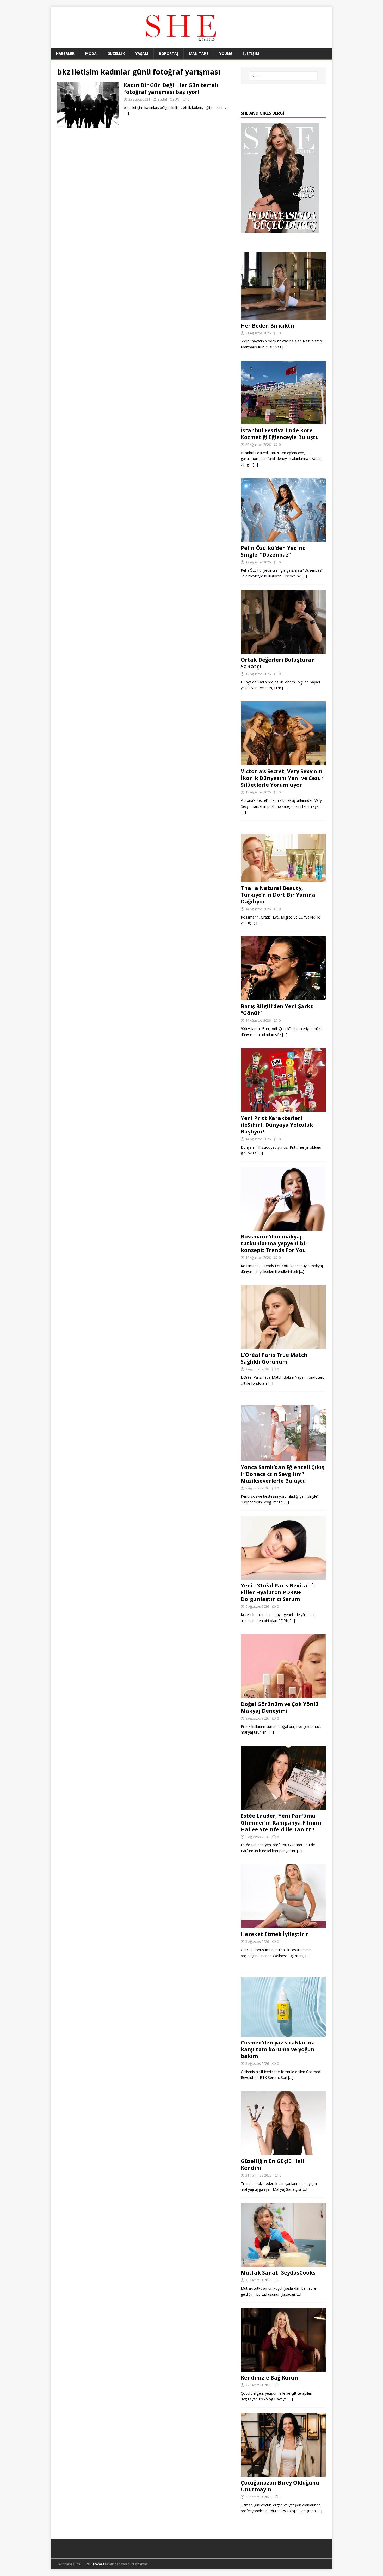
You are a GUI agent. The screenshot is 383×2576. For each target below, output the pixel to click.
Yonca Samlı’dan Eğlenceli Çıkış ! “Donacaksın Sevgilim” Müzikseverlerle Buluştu (283, 1474)
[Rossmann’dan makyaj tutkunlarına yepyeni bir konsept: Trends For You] (283, 1227)
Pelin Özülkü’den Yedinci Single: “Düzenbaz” (274, 551)
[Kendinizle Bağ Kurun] (283, 2369)
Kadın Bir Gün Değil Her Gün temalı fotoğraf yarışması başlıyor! (171, 88)
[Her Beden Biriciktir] (283, 316)
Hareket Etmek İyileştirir (275, 1934)
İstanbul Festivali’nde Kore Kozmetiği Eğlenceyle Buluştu (280, 434)
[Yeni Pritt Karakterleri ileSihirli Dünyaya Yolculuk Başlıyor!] (283, 1109)
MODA (91, 54)
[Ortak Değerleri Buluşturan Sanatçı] (283, 651)
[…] (126, 113)
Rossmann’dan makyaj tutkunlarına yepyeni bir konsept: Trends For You (274, 1243)
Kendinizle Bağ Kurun (269, 2378)
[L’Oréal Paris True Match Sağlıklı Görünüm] (283, 1346)
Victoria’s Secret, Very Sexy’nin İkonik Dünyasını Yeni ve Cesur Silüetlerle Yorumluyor (282, 778)
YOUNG (226, 54)
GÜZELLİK (116, 54)
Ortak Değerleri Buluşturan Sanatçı (278, 663)
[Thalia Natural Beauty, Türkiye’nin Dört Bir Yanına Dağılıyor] (283, 879)
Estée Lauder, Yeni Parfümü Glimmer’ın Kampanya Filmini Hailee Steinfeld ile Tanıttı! (281, 1823)
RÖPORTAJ (169, 54)
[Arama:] (283, 76)
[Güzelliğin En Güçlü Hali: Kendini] (283, 2152)
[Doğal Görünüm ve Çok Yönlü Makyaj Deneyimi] (283, 1695)
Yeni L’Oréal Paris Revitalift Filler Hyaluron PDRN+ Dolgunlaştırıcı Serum (278, 1592)
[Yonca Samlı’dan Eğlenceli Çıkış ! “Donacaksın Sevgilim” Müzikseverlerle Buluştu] (283, 1458)
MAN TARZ (199, 54)
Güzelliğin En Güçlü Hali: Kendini (273, 2164)
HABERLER (65, 54)
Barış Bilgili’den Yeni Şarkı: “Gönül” (277, 1010)
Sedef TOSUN (168, 99)
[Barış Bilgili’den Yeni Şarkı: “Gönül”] (283, 997)
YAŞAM (142, 54)
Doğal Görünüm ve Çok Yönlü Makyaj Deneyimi (280, 1707)
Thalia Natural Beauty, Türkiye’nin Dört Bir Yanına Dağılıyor (278, 895)
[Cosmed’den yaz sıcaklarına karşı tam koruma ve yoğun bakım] (283, 2034)
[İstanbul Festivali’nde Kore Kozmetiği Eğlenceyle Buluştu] (283, 421)
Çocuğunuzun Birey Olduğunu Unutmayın (280, 2486)
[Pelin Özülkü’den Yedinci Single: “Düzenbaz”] (283, 539)
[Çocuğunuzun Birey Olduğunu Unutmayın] (283, 2473)
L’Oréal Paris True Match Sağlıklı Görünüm (274, 1358)
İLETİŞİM (251, 54)
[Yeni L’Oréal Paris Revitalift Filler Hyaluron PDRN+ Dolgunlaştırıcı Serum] (283, 1577)
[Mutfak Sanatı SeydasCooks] (283, 2264)
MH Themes (95, 2564)
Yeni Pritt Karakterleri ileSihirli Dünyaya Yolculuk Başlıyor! (277, 1125)
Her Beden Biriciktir (268, 326)
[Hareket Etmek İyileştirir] (283, 1925)
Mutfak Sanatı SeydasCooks (278, 2273)
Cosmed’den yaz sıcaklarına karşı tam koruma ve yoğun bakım (278, 2049)
